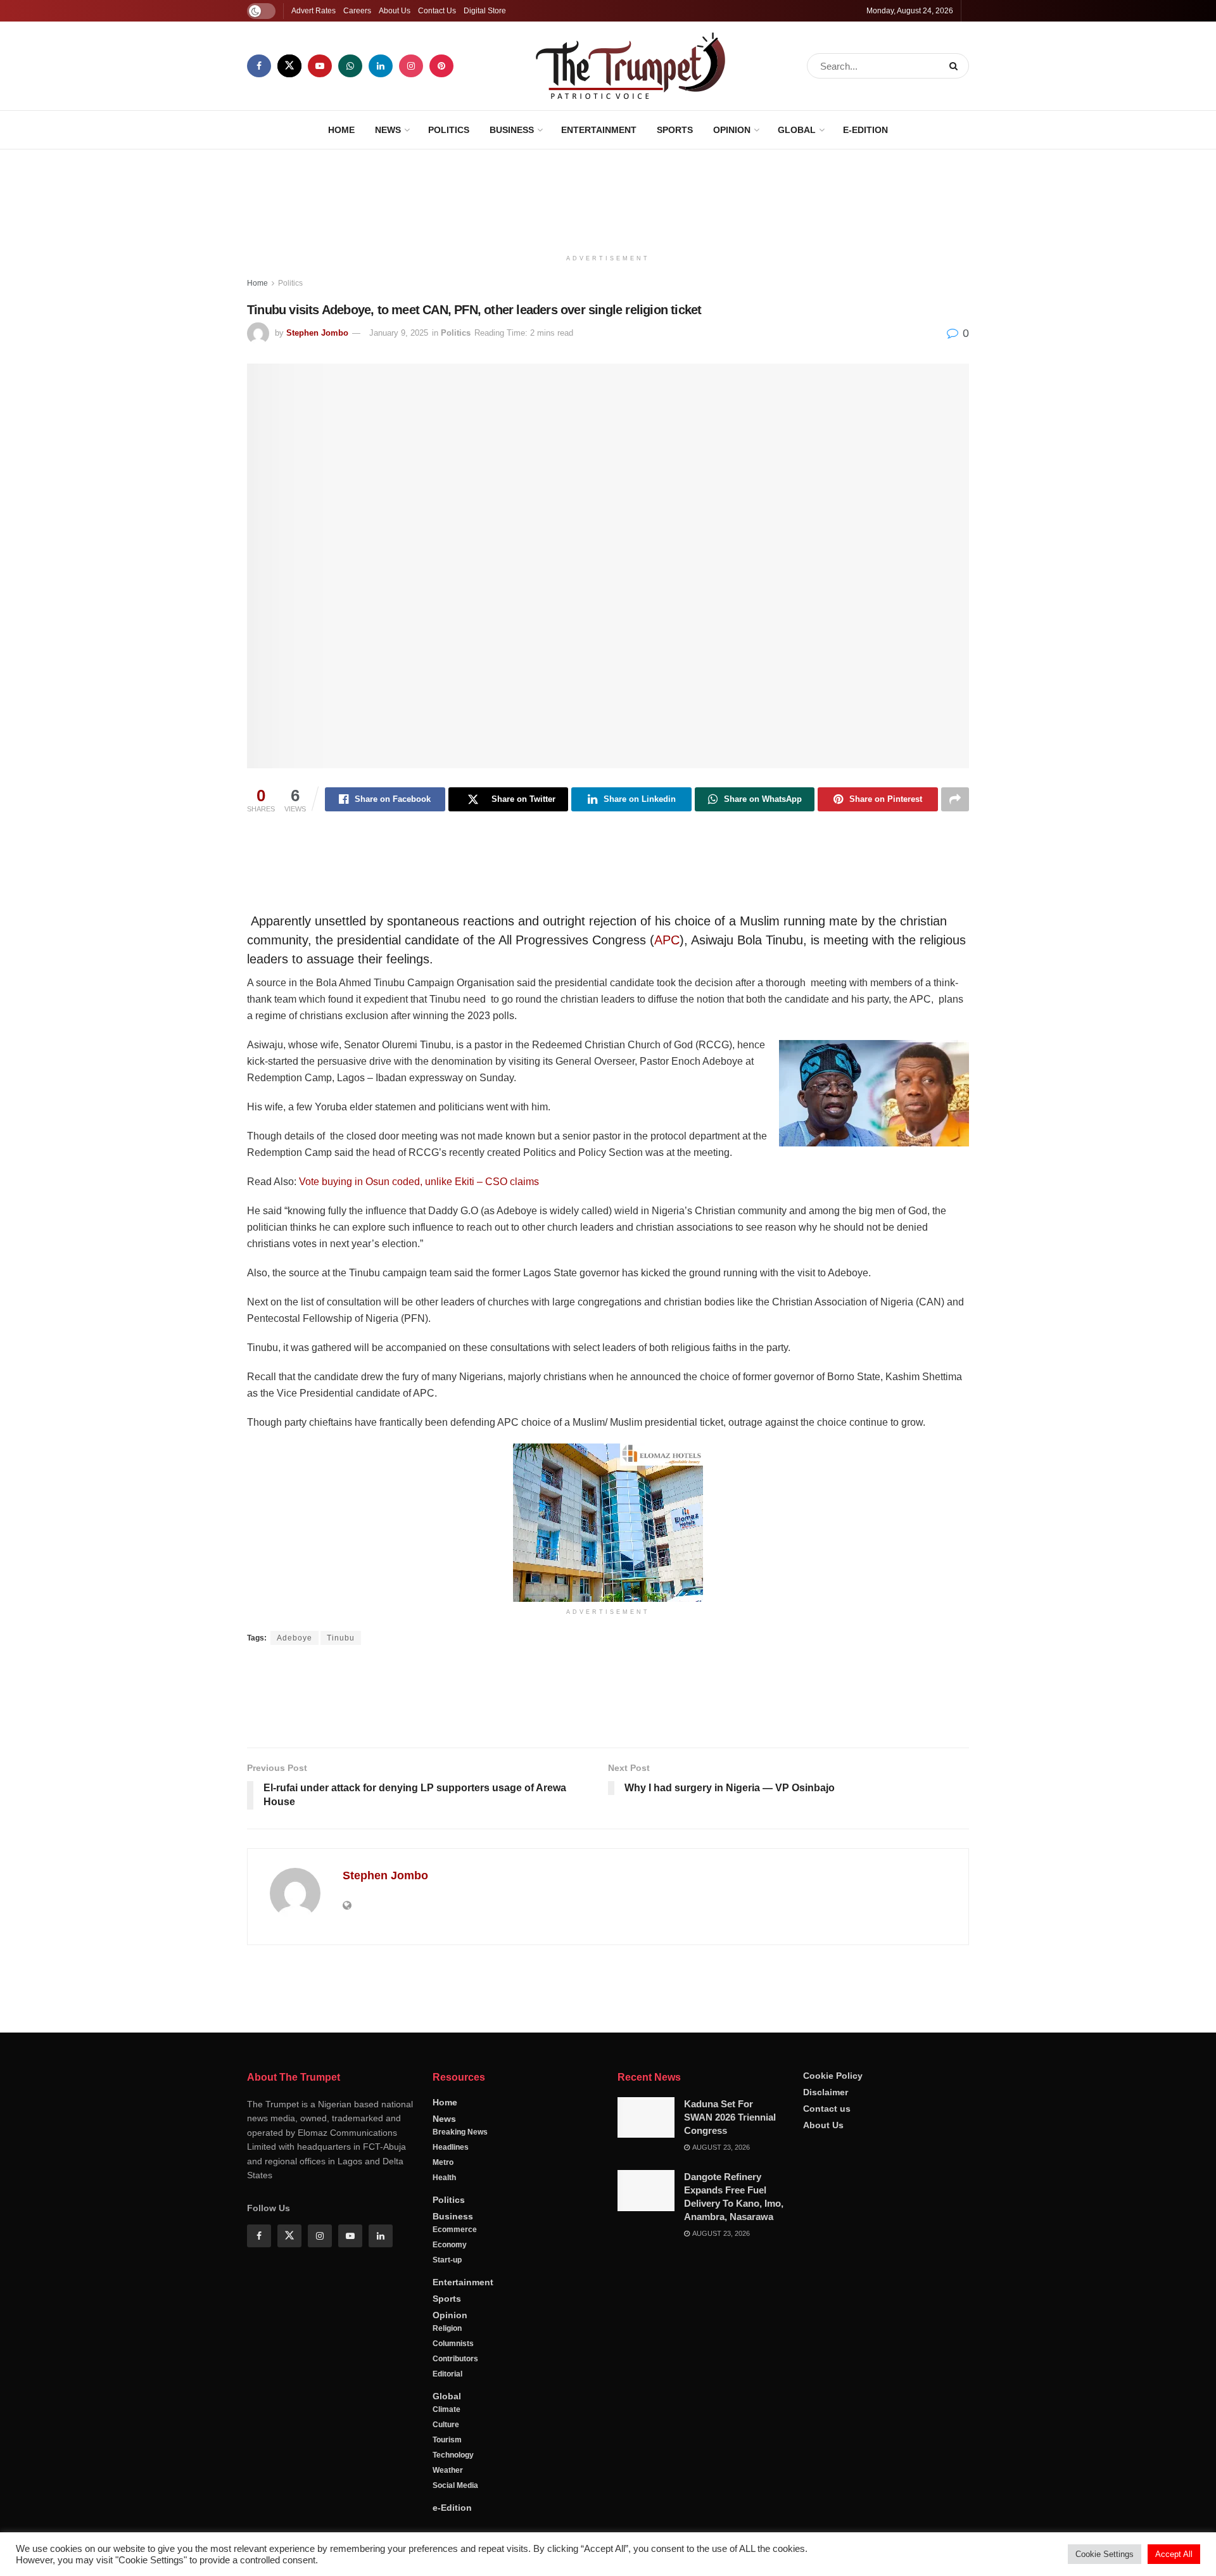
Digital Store (485, 11)
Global (797, 130)
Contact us (827, 2415)
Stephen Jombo (317, 333)
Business (512, 130)
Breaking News (460, 2439)
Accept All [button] (1174, 2554)
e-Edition (865, 130)
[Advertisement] (608, 197)
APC (667, 940)
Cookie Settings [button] (1105, 2554)
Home (341, 130)
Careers (357, 11)
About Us (395, 11)
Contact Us (437, 11)
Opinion (732, 130)
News (388, 130)
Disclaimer (826, 2399)
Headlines (451, 2454)
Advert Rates (313, 11)
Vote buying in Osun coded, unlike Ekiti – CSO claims (419, 1182)
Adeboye (294, 1638)
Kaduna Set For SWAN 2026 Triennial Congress (730, 2424)
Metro (443, 2469)
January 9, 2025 (399, 333)
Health (444, 2484)
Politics (449, 130)
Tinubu (341, 1638)
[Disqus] (608, 2137)
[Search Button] (956, 66)
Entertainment (599, 130)
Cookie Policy (833, 2382)
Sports (675, 130)
